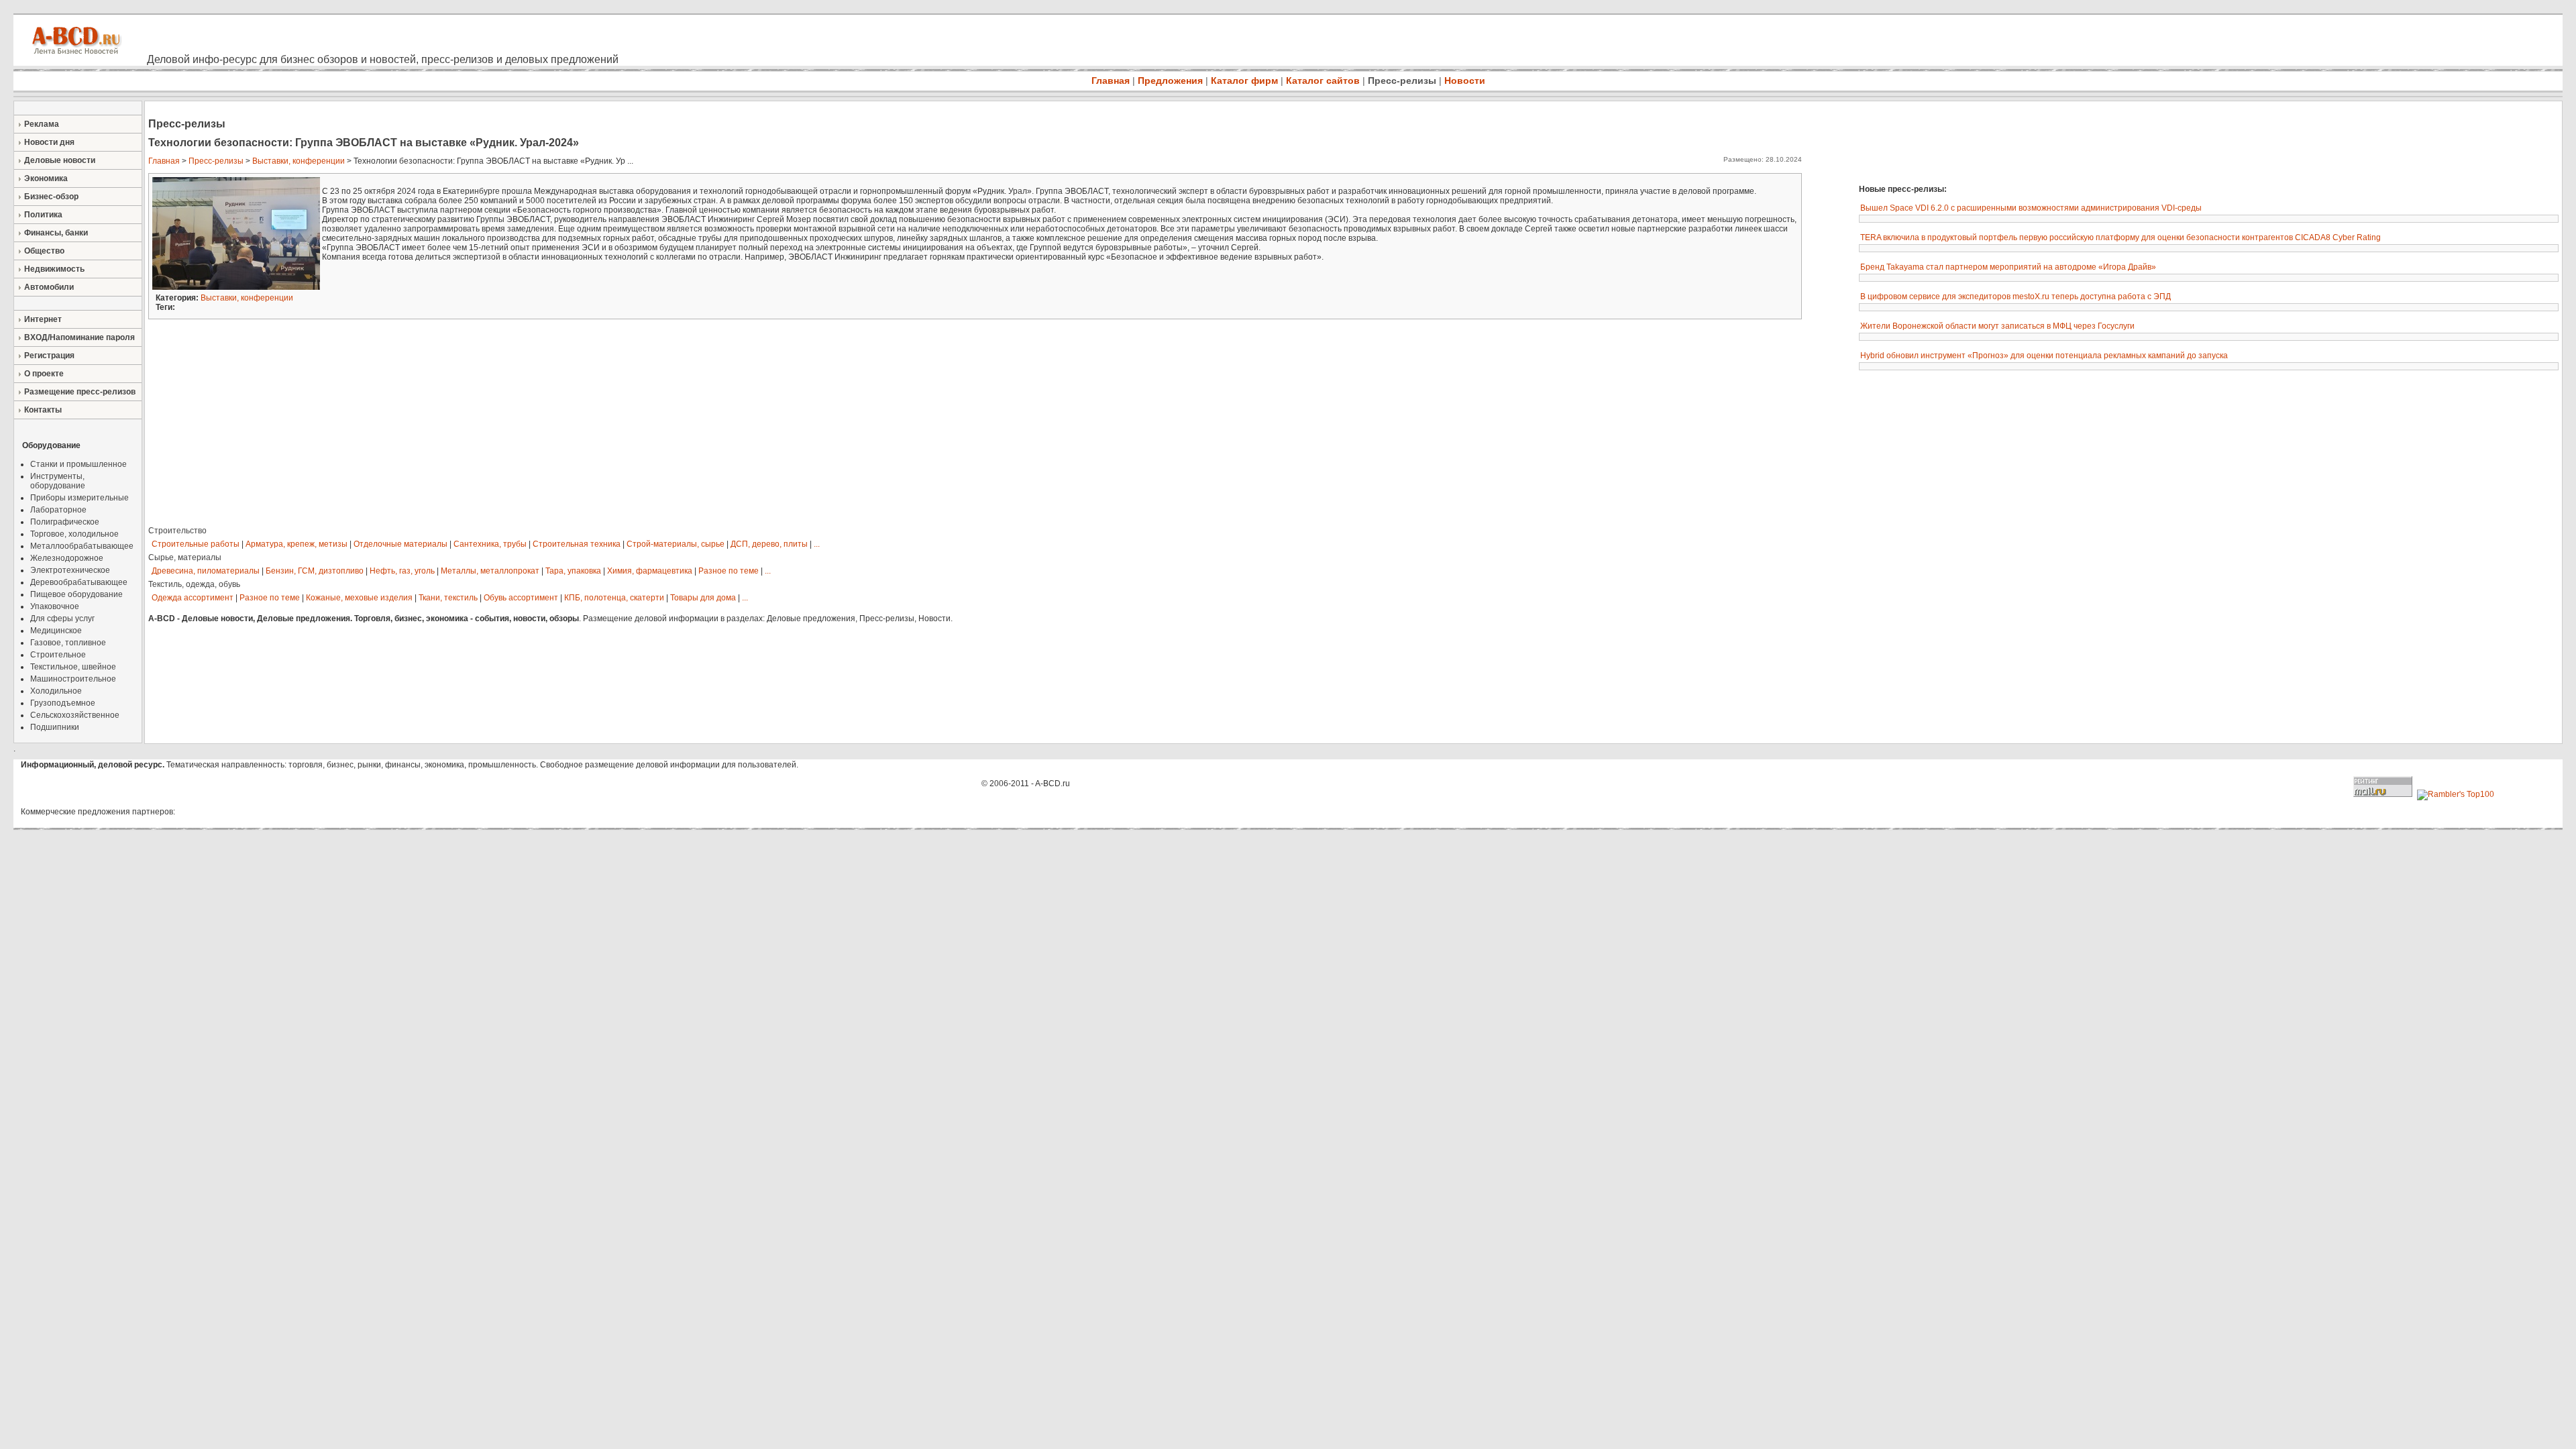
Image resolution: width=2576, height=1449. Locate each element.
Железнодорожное (67, 558)
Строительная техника (577, 544)
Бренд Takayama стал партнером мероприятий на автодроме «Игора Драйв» (2008, 267)
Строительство (177, 531)
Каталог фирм (1244, 80)
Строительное (58, 655)
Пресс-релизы (1402, 80)
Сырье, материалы (185, 557)
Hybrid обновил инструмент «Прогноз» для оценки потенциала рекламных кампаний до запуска (2044, 356)
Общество (44, 251)
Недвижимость (54, 269)
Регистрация (49, 356)
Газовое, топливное (68, 643)
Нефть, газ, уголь (402, 571)
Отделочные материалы (400, 544)
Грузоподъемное (63, 703)
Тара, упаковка (573, 571)
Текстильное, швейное (73, 667)
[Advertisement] (2049, 141)
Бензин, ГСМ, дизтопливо (315, 571)
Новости (1465, 80)
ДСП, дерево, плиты (769, 544)
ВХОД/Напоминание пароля (79, 337)
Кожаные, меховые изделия (359, 598)
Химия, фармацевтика (650, 571)
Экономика (46, 178)
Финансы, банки (56, 233)
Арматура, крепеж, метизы (297, 544)
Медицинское (56, 631)
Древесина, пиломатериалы (206, 571)
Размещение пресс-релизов (80, 392)
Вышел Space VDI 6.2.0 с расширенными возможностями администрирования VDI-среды (2031, 208)
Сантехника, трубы (490, 544)
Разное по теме (729, 571)
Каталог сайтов (1323, 80)
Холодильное (56, 691)
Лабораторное (58, 510)
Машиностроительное (73, 679)
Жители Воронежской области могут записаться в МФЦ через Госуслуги (1997, 326)
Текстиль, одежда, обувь (194, 584)
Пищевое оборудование (76, 594)
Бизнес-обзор (51, 197)
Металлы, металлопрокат (490, 571)
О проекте (44, 374)
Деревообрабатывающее (79, 582)
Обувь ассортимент (521, 598)
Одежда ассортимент (193, 598)
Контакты (43, 410)
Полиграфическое (65, 522)
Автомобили (49, 287)
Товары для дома (703, 598)
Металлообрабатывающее (82, 546)
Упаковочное (55, 606)
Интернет (43, 319)
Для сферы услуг (62, 619)
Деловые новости (60, 160)
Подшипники (55, 727)
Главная (1111, 80)
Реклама (42, 124)
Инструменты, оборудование (58, 481)
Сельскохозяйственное (75, 715)
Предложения (1170, 80)
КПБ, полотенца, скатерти (614, 598)
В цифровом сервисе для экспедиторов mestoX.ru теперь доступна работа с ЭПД (2016, 297)
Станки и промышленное (78, 464)
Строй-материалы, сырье (676, 544)
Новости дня (49, 142)
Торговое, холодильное (74, 534)
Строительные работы (196, 544)
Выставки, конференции (299, 161)
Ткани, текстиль (448, 598)
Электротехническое (70, 570)
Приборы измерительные (79, 498)
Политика (43, 215)
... (817, 544)
